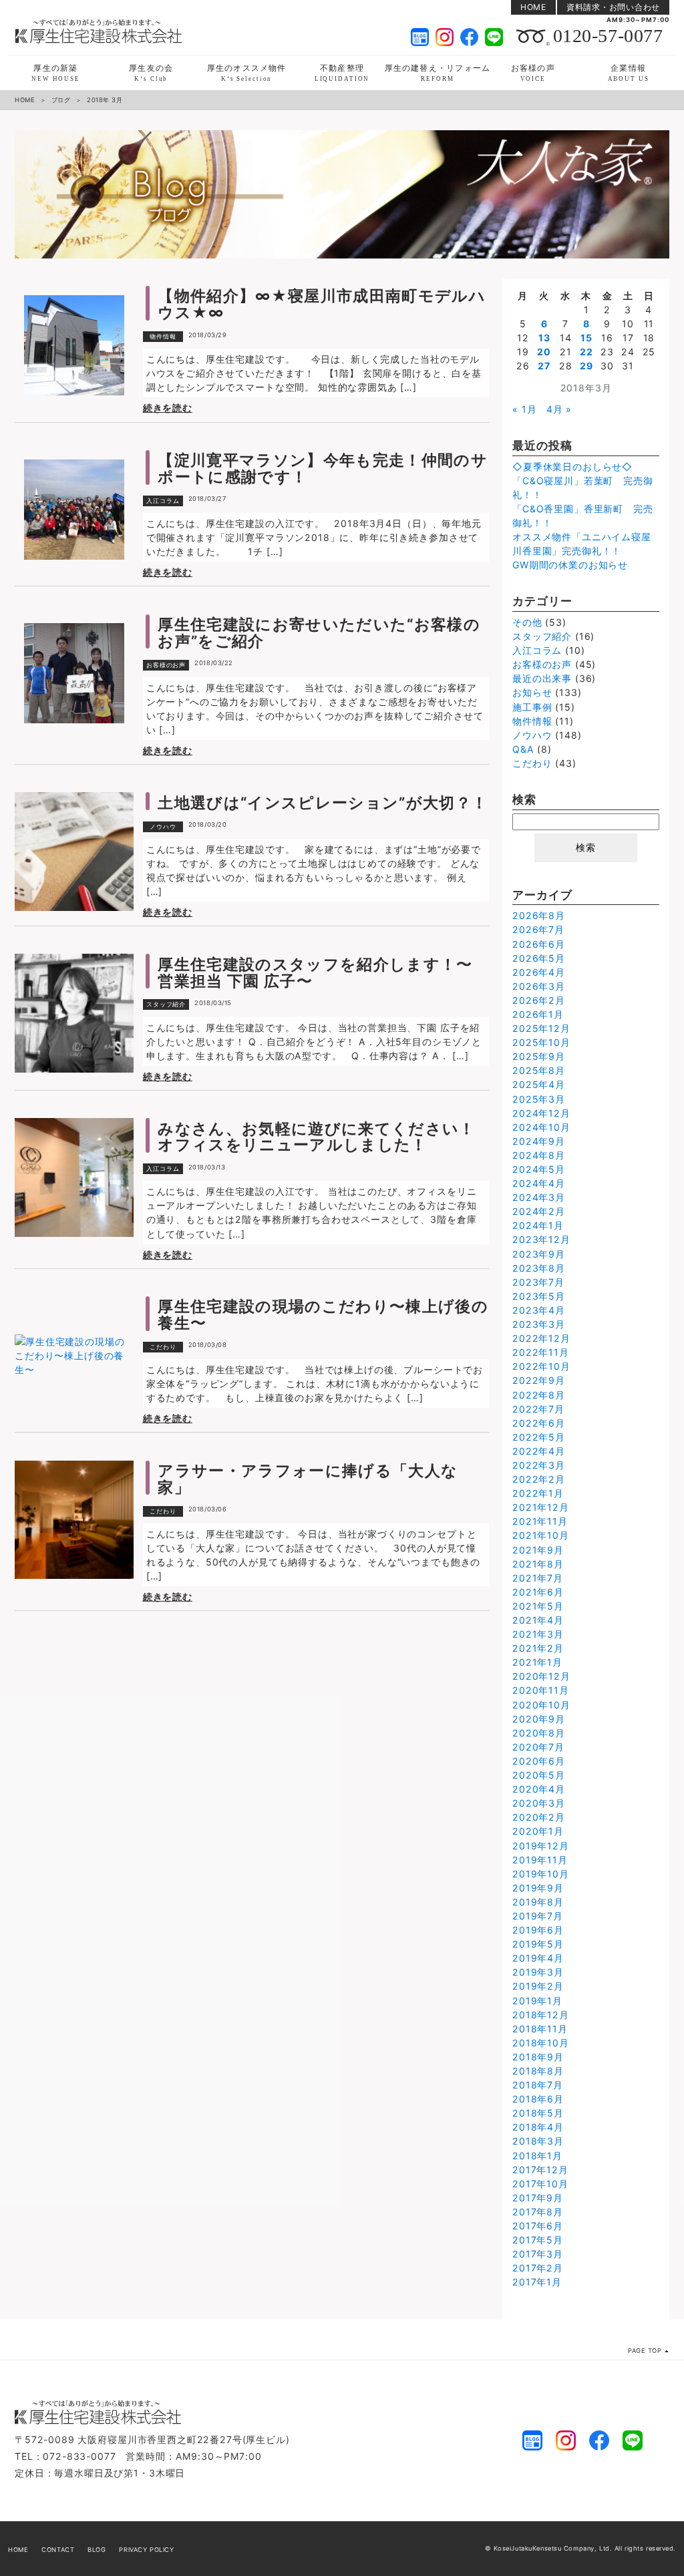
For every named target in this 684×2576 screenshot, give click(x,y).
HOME (533, 7)
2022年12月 (541, 1338)
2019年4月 (538, 1958)
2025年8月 (539, 1070)
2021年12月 (541, 1507)
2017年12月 (540, 2170)
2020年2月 (539, 1817)
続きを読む (168, 408)
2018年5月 (538, 2113)
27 (544, 366)
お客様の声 (533, 72)
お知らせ (532, 692)
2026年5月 (539, 958)
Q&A (523, 749)
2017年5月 (538, 2240)
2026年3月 (539, 986)
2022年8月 (539, 1395)
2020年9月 (539, 1719)
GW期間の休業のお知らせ (570, 565)
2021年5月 (538, 1606)
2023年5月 (539, 1296)
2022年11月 (541, 1352)
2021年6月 (538, 1592)
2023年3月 (539, 1324)
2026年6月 (539, 944)
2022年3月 (539, 1465)
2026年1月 (538, 1014)
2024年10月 (541, 1127)
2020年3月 (539, 1803)
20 (544, 352)
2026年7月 (538, 929)
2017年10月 (540, 2184)
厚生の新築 (56, 72)
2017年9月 (538, 2198)
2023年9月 (539, 1254)
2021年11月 (540, 1521)
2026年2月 (539, 1000)
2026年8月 (539, 915)
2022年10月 (541, 1366)
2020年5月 (539, 1775)
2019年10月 (541, 1874)
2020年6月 (539, 1761)
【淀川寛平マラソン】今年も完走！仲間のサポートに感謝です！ (323, 468)
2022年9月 (539, 1380)
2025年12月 (541, 1028)
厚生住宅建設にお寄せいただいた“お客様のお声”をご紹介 (319, 632)
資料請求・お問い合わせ (613, 7)
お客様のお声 (166, 665)
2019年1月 (537, 2001)
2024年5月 (539, 1169)
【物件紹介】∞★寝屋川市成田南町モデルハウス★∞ (322, 304)
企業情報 (629, 72)
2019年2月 (538, 1986)
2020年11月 (541, 1690)
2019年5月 (538, 1944)
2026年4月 (539, 972)
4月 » (559, 409)
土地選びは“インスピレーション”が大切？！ (323, 802)
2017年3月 (538, 2254)
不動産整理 (342, 72)
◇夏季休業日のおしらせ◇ (572, 467)
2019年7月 (538, 1916)
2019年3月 (538, 1972)
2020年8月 (539, 1733)
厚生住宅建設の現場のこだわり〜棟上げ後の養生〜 (323, 1314)
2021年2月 (538, 1648)
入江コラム (163, 501)
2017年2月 (538, 2268)
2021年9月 (538, 1550)
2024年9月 (539, 1141)
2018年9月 (538, 2057)
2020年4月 (539, 1789)
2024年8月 (539, 1155)
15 (586, 338)
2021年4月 (538, 1620)
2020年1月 (538, 1831)
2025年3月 (539, 1099)
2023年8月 (539, 1268)
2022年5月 (539, 1437)
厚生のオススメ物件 (247, 72)
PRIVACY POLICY (146, 2550)
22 (586, 352)
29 (586, 366)
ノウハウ (163, 826)
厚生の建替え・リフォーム (437, 72)
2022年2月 (539, 1479)
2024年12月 (541, 1113)
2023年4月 (539, 1310)
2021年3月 (538, 1634)
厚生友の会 (151, 72)
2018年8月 (538, 2071)
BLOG (97, 2550)
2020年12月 (541, 1676)
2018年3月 (538, 2141)
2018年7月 (538, 2085)
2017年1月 (537, 2282)
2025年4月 (539, 1084)
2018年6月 (538, 2099)
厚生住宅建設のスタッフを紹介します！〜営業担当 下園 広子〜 (315, 972)
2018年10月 (541, 2043)
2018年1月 (537, 2156)
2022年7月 (538, 1409)
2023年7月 (538, 1282)
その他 (527, 622)
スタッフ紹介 (166, 1004)
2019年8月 (538, 1902)
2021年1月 (537, 1662)
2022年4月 (539, 1451)
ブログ (61, 100)
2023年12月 (541, 1239)
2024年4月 (539, 1183)
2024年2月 (539, 1211)
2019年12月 (541, 1846)
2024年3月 (539, 1197)
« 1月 (524, 409)
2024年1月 (538, 1225)
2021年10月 (541, 1535)
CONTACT (58, 2550)
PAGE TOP (645, 2351)
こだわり (163, 1347)
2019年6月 (538, 1930)
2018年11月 (540, 2029)
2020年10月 (541, 1705)
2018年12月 (541, 2015)
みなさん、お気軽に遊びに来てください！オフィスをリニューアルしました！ (317, 1137)
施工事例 (532, 707)
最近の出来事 (542, 678)
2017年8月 (538, 2212)
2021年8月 (538, 1564)
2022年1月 (538, 1493)
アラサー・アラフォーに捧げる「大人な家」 (308, 1479)
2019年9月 (538, 1888)
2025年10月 (541, 1042)
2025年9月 (539, 1056)
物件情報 (163, 336)
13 (544, 338)
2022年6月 (539, 1423)
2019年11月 (540, 1860)
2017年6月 (538, 2226)
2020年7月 (538, 1747)
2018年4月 (538, 2127)
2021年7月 (538, 1578)
